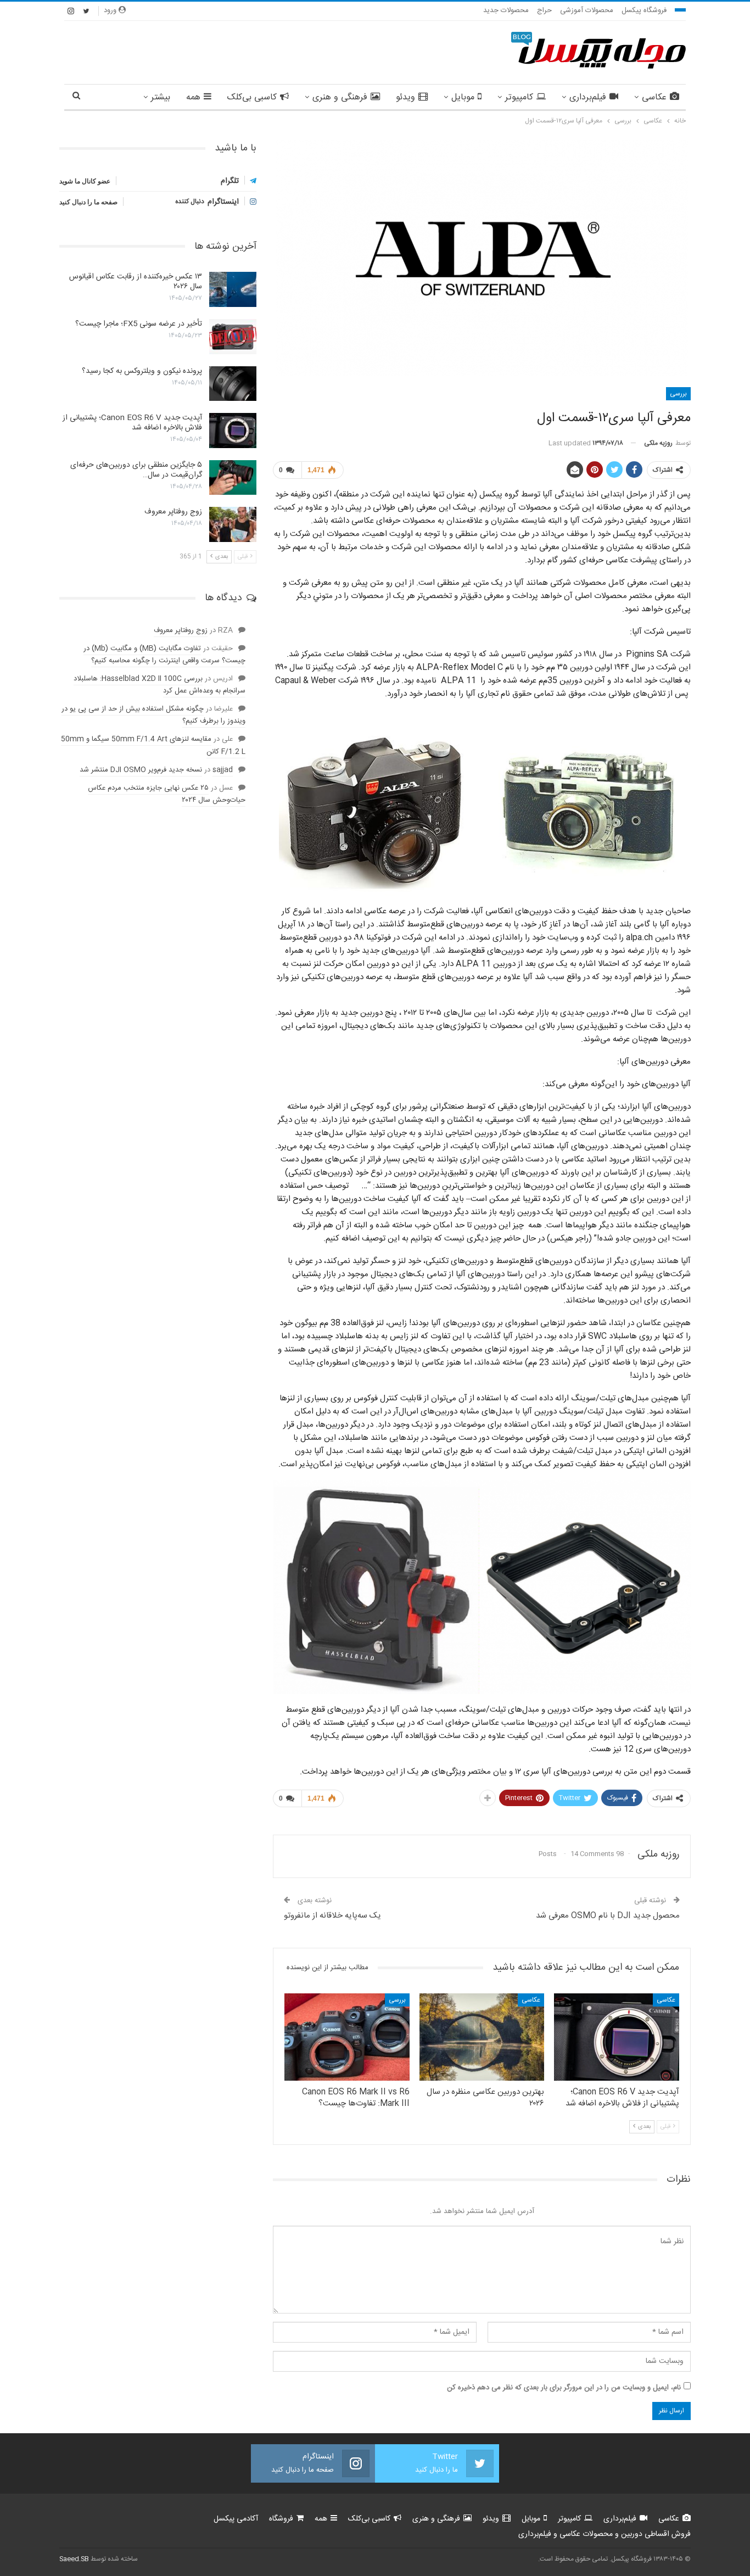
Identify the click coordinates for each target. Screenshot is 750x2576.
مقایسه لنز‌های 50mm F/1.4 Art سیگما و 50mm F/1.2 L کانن (153, 745)
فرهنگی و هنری (340, 97)
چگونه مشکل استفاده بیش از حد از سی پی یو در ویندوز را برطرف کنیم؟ (153, 715)
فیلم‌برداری (588, 97)
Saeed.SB (74, 2559)
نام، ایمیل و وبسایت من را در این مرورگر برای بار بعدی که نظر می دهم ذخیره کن (564, 2388)
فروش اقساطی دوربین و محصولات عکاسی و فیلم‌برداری (605, 2534)
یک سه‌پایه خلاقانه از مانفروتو (332, 1916)
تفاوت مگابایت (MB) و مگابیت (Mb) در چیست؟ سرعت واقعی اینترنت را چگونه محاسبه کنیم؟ (164, 655)
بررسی (678, 394)
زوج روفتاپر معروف (173, 512)
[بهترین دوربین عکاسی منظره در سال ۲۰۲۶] (482, 2037)
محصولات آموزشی (587, 10)
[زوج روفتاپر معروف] (233, 524)
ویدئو (405, 97)
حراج (544, 10)
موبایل (463, 97)
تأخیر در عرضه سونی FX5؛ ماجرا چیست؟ (139, 324)
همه (193, 97)
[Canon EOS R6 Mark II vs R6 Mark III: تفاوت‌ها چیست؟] (347, 2037)
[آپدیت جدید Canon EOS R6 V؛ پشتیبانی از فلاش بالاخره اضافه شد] (617, 2037)
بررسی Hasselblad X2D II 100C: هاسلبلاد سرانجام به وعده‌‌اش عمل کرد (159, 685)
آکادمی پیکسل (236, 2519)
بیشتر (161, 97)
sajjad (223, 770)
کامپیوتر (519, 97)
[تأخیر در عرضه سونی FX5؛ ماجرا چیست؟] (233, 337)
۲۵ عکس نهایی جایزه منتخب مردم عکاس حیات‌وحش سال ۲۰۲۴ (167, 794)
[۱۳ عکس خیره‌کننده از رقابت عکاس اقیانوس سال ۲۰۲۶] (233, 289)
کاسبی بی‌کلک (252, 97)
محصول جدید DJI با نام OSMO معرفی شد (608, 1916)
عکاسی (654, 97)
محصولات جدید (506, 10)
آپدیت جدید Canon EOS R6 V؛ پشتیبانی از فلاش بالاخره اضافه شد (132, 423)
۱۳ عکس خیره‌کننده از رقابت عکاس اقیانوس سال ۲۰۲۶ (136, 282)
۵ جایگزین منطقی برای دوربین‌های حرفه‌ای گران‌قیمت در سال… (136, 470)
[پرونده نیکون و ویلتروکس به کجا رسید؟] (233, 384)
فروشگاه (281, 2519)
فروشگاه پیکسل (644, 10)
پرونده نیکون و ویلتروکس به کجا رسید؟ (142, 371)
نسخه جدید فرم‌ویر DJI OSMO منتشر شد (141, 770)
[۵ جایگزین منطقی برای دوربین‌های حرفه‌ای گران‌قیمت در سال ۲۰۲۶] (233, 478)
